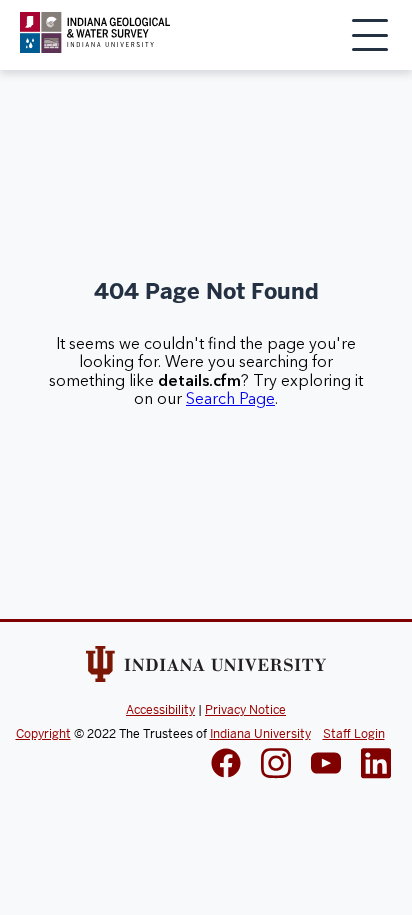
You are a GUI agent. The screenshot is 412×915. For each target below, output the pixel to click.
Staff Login (354, 734)
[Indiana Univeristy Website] (206, 668)
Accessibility (160, 710)
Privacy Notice (245, 710)
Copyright (43, 734)
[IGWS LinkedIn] (326, 765)
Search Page (230, 399)
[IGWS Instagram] (276, 765)
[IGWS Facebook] (226, 765)
